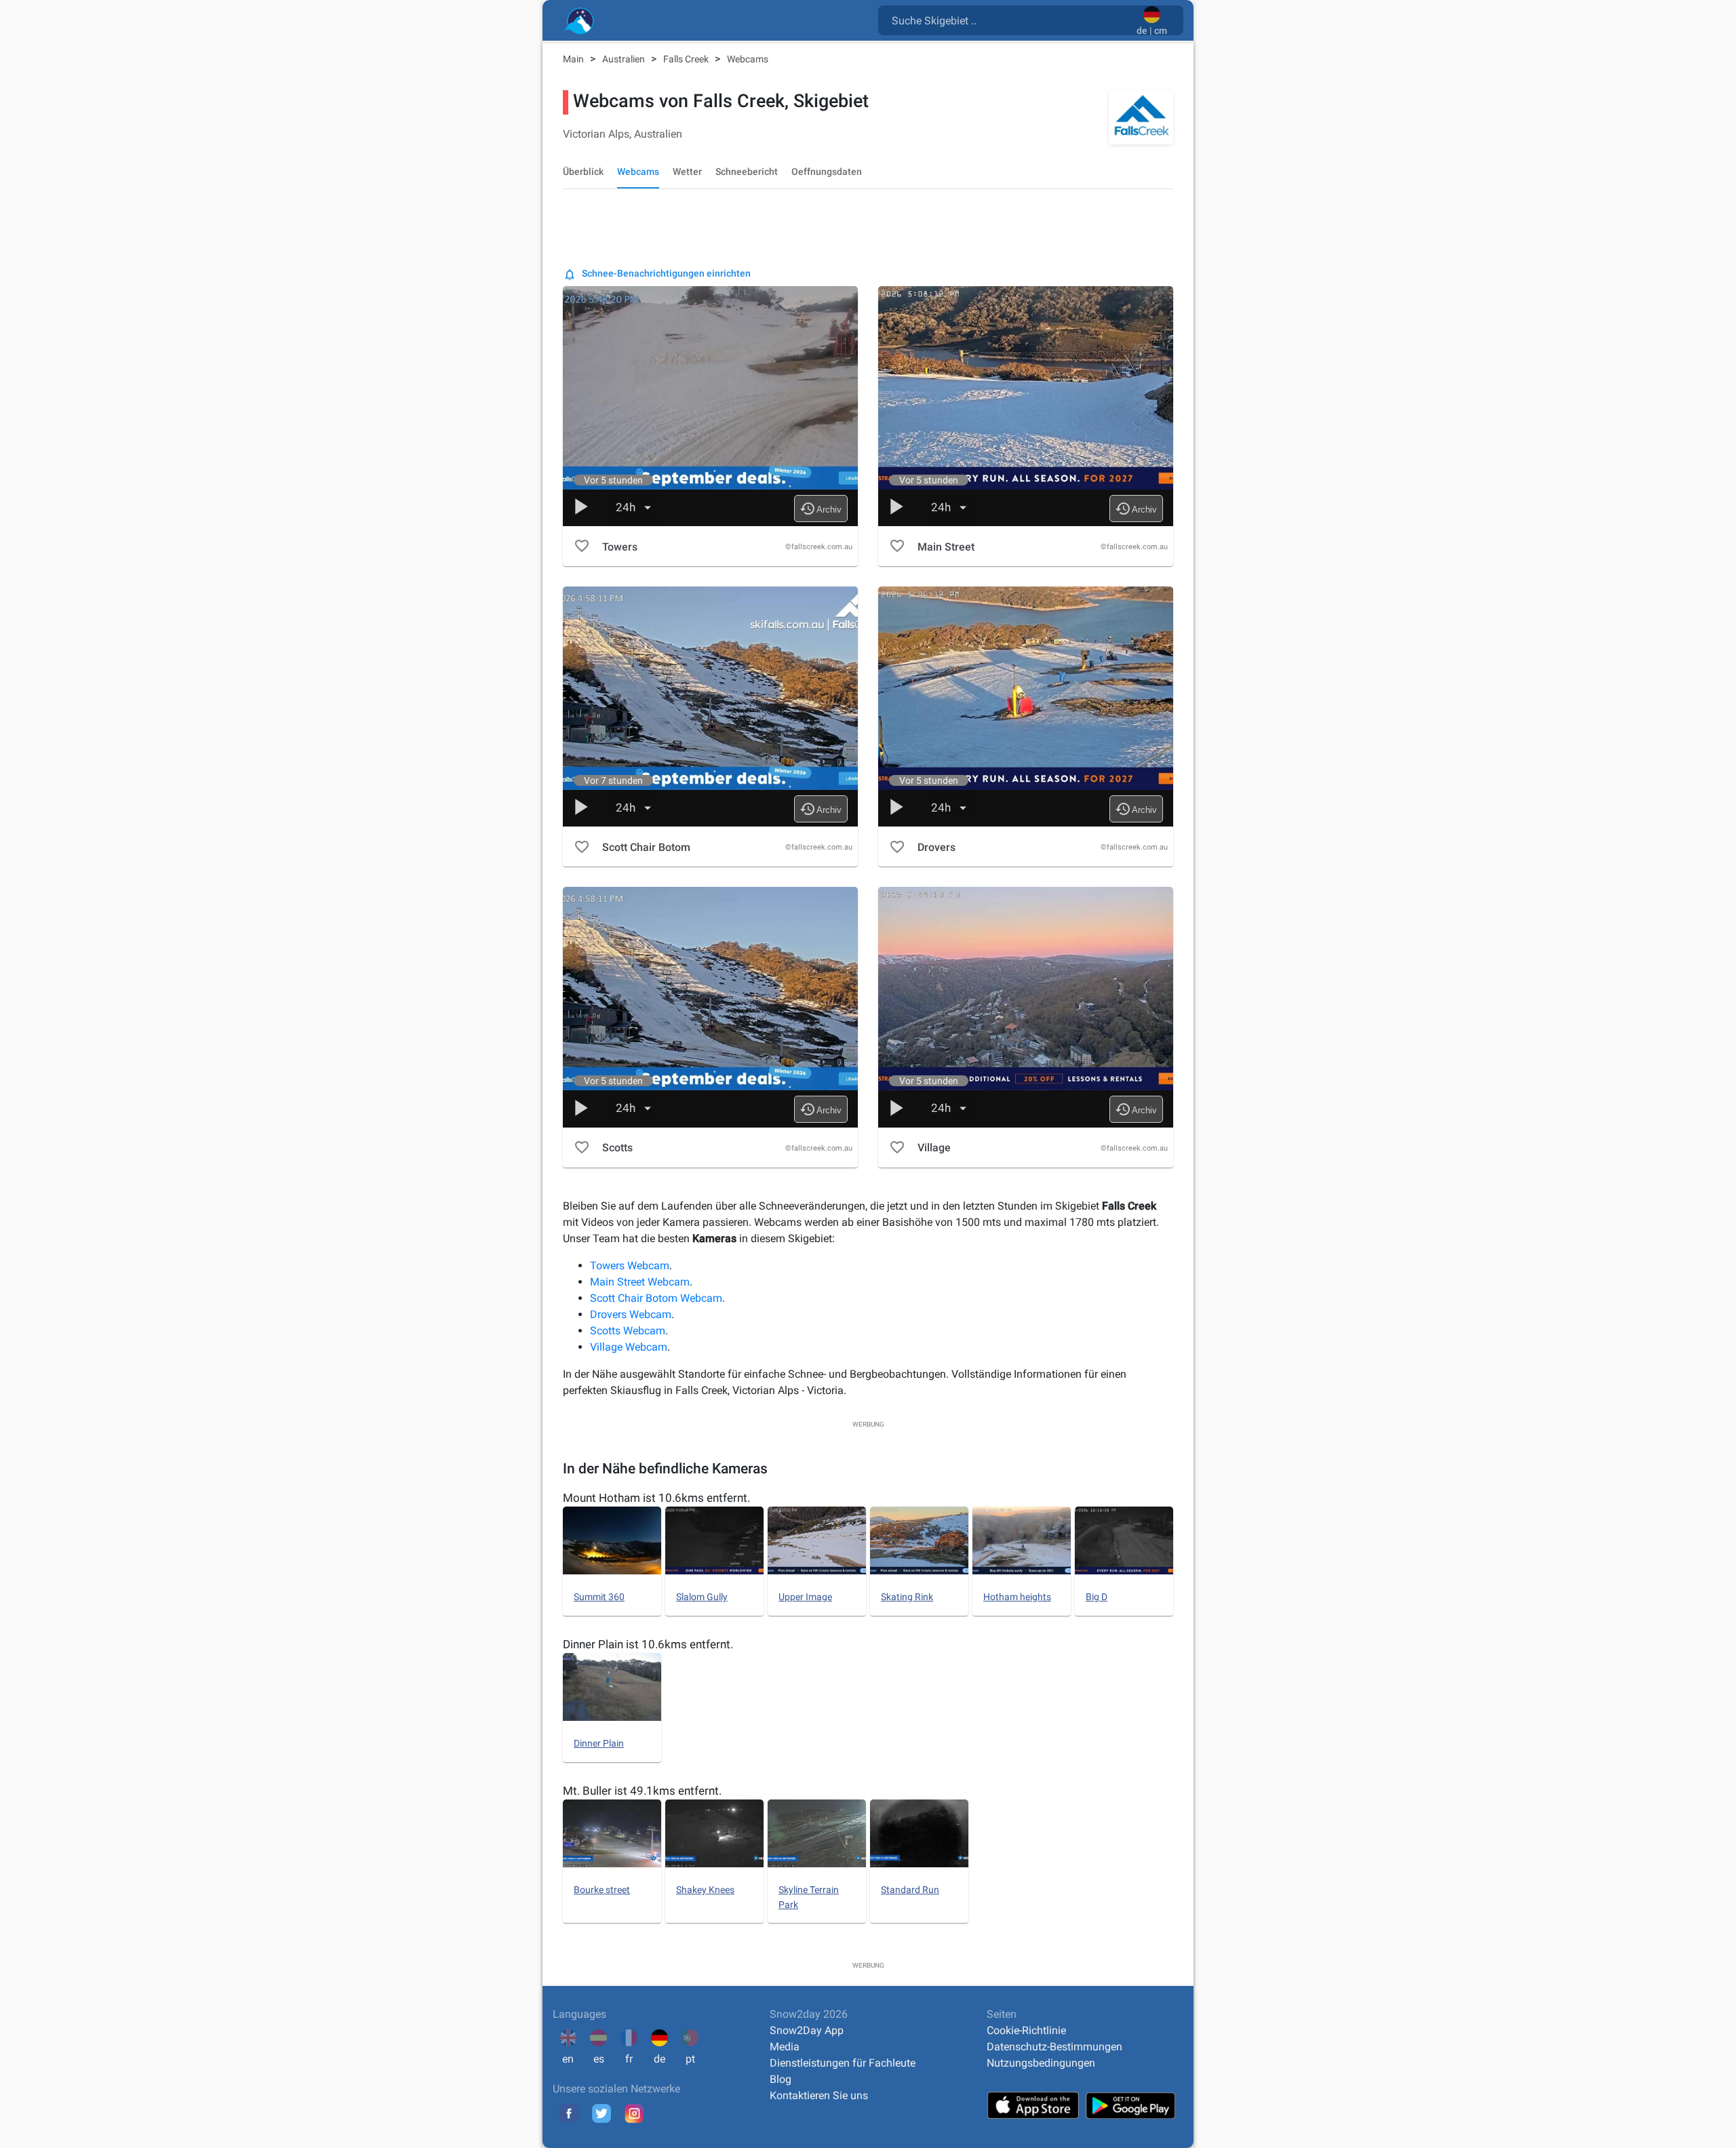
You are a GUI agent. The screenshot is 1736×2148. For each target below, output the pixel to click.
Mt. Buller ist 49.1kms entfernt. (642, 1791)
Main (574, 59)
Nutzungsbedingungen (1041, 2063)
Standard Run (910, 1890)
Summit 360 (599, 1597)
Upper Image (805, 1597)
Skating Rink (907, 1597)
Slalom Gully (702, 1597)
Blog (781, 2079)
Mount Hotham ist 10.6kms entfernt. (656, 1498)
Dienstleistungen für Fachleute (843, 2063)
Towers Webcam (630, 1266)
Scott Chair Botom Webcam (656, 1298)
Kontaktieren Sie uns (819, 2095)
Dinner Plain (599, 1743)
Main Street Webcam (640, 1282)
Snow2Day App (807, 2030)
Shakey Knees (705, 1890)
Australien (625, 59)
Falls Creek (687, 59)
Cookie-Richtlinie (1026, 2030)
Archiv (821, 509)
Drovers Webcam (631, 1314)
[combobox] (1010, 20)
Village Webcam (629, 1347)
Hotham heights (1017, 1597)
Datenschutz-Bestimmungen (1054, 2047)
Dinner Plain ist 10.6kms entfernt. (648, 1644)
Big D (1097, 1597)
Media (785, 2047)
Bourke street (602, 1890)
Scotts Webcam (628, 1331)
